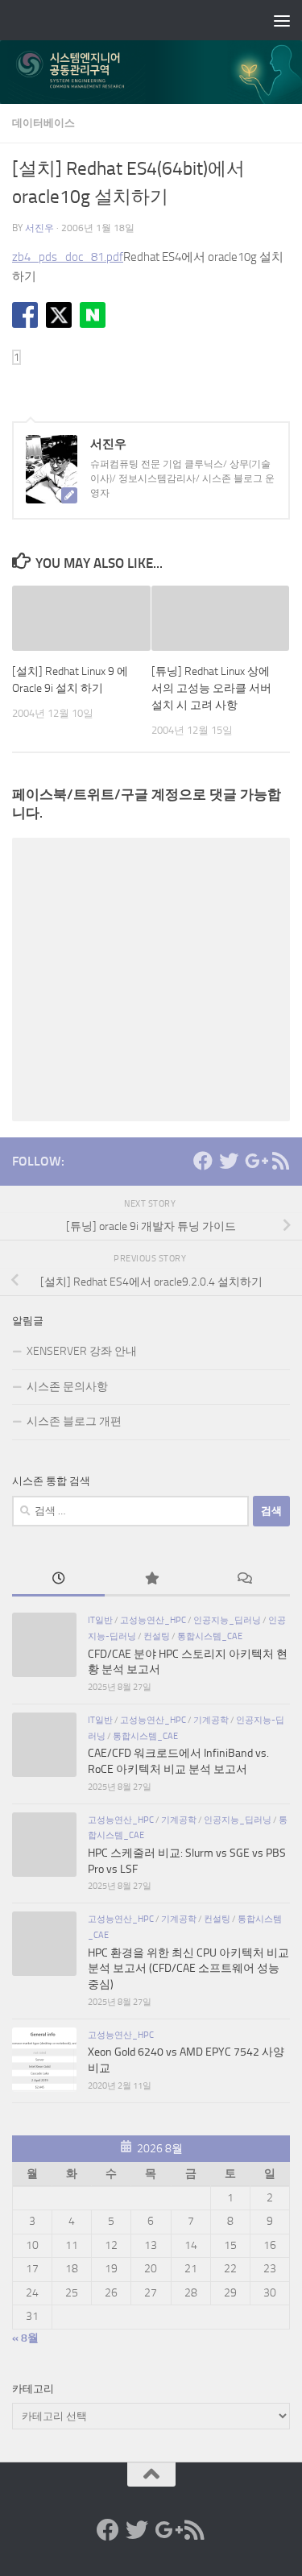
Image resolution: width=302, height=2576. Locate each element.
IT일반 (100, 1620)
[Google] (254, 1161)
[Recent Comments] (244, 1580)
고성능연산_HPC (153, 1620)
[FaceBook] (203, 1161)
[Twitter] (229, 1161)
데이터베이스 (43, 123)
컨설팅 (157, 1636)
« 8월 (25, 2338)
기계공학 (211, 1720)
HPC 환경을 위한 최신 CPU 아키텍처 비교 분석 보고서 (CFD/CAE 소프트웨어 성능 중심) (188, 1969)
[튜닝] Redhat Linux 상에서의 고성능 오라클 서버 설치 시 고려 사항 (211, 688)
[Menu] (282, 20)
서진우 (39, 228)
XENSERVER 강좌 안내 (82, 1351)
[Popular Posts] (151, 1580)
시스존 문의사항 (67, 1387)
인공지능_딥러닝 (227, 1620)
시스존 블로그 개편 (74, 1421)
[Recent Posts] (58, 1580)
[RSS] (280, 1161)
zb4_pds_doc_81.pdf (68, 257)
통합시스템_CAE (210, 1636)
